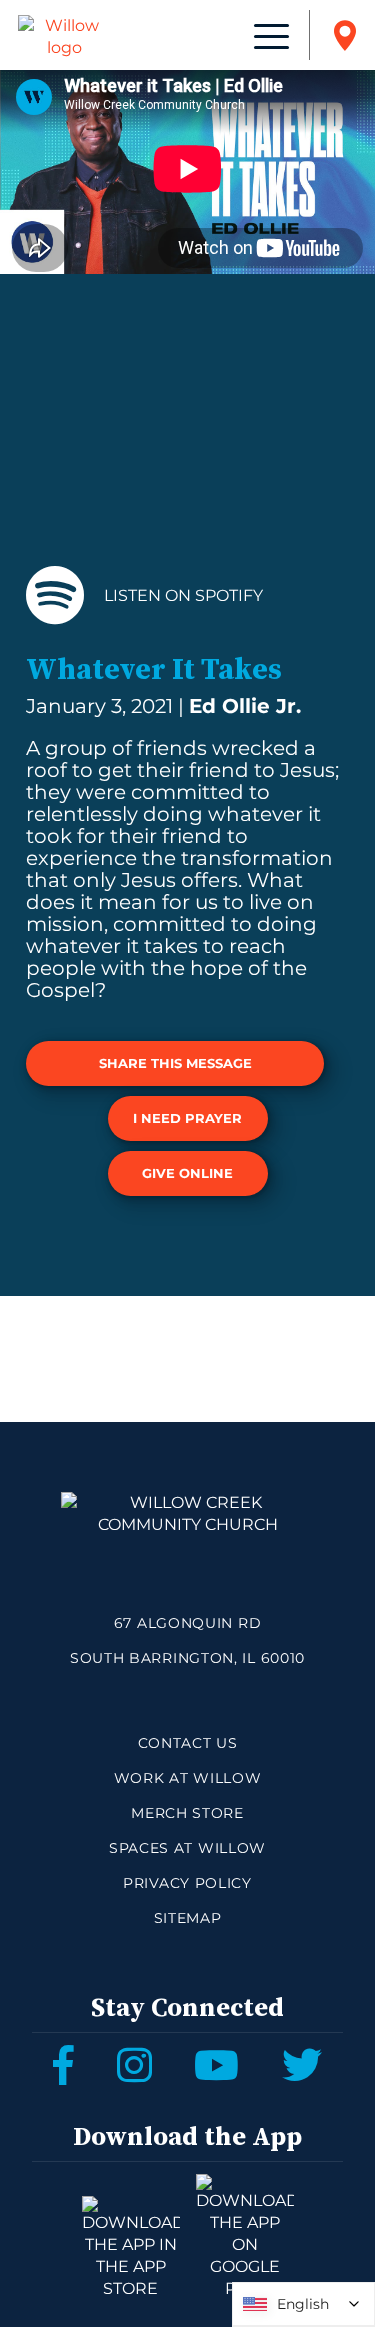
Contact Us (188, 1743)
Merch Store (187, 1813)
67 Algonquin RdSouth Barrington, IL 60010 (187, 1640)
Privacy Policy (187, 1883)
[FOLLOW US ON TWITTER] (302, 2065)
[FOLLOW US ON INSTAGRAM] (134, 2065)
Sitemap (188, 1918)
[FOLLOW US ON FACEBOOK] (63, 2065)
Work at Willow (188, 1778)
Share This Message (175, 1063)
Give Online (187, 1173)
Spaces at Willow (187, 1848)
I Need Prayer (187, 1118)
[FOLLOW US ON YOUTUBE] (216, 2065)
